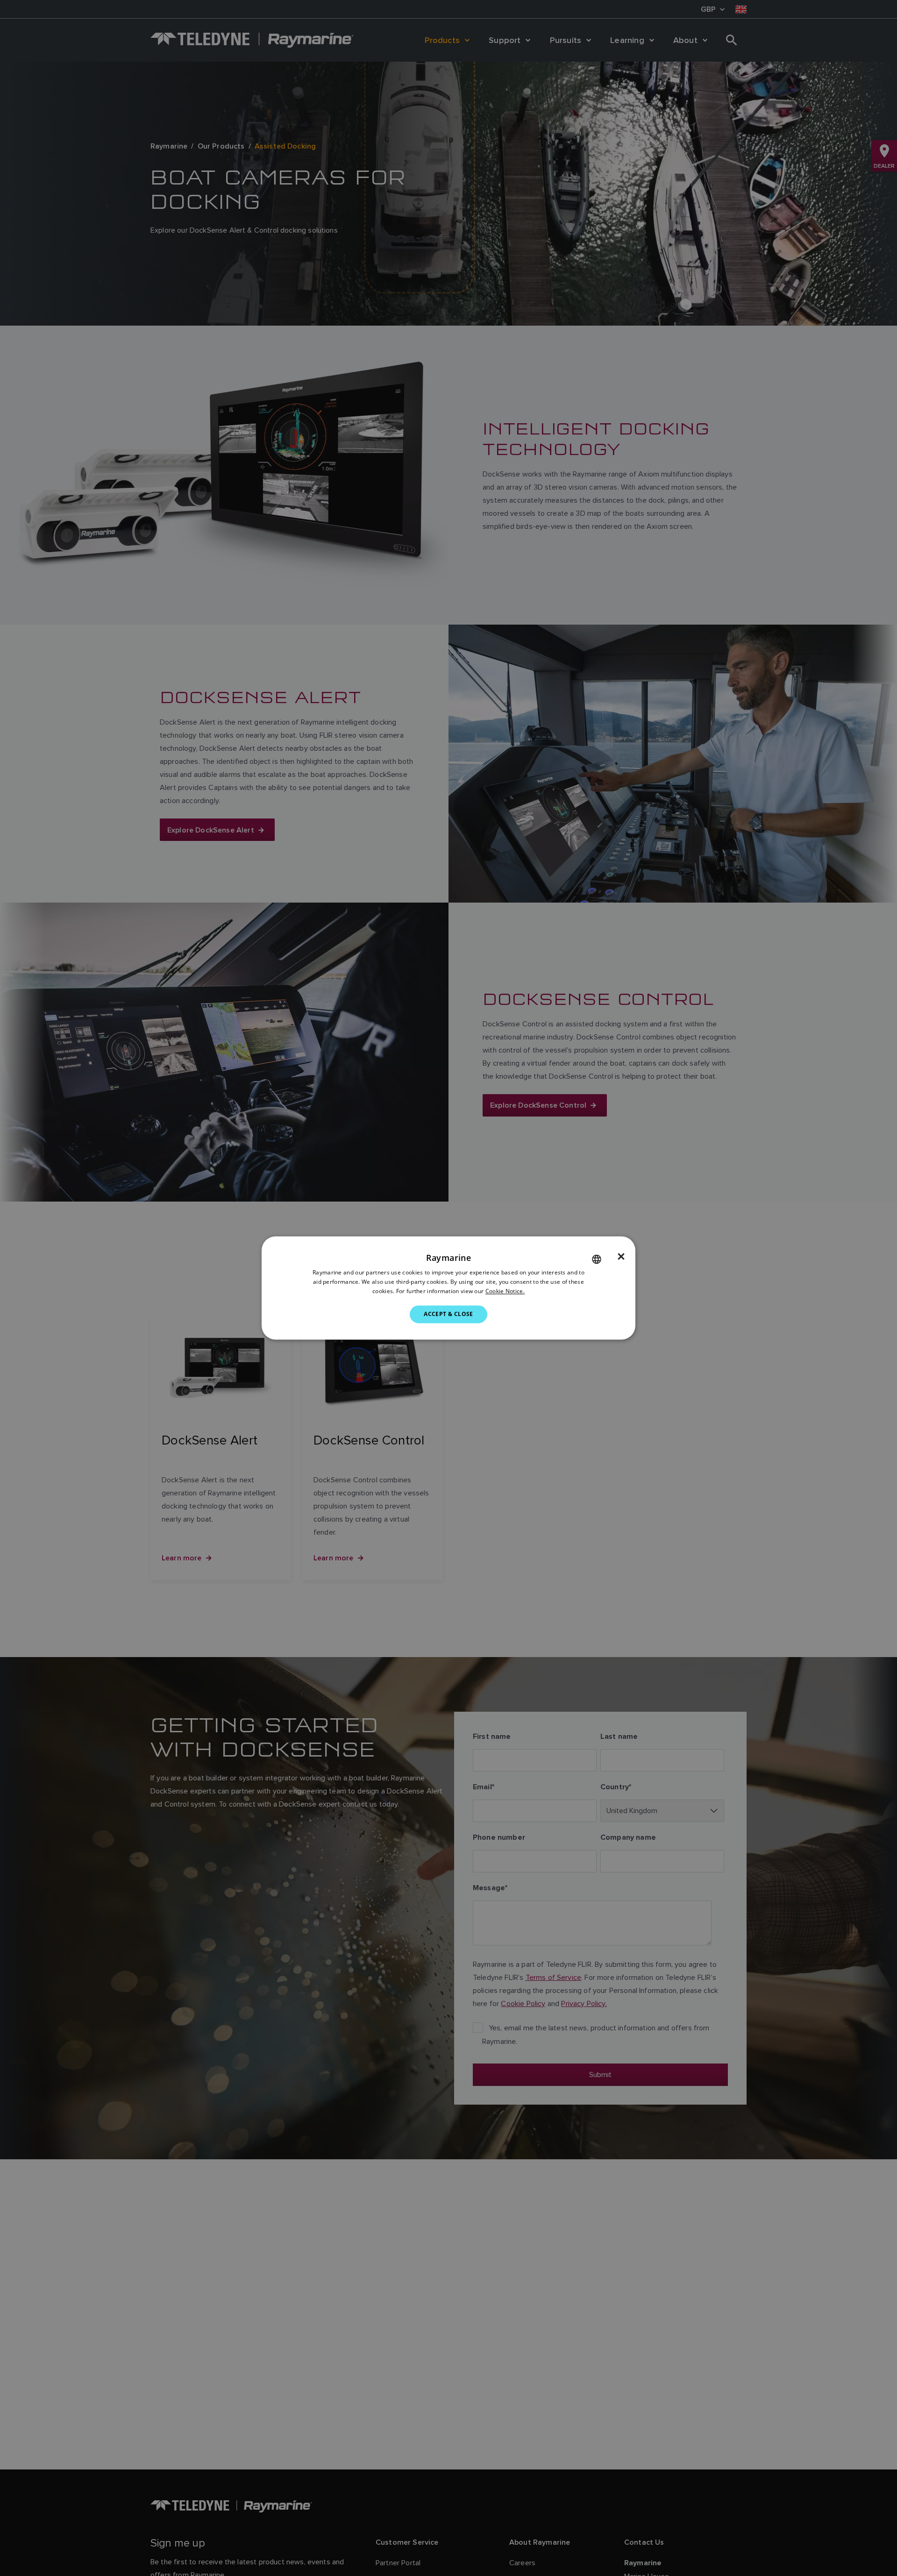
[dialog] (448, 1288)
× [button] (621, 1257)
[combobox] (597, 1259)
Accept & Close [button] (448, 1314)
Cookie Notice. (505, 1291)
